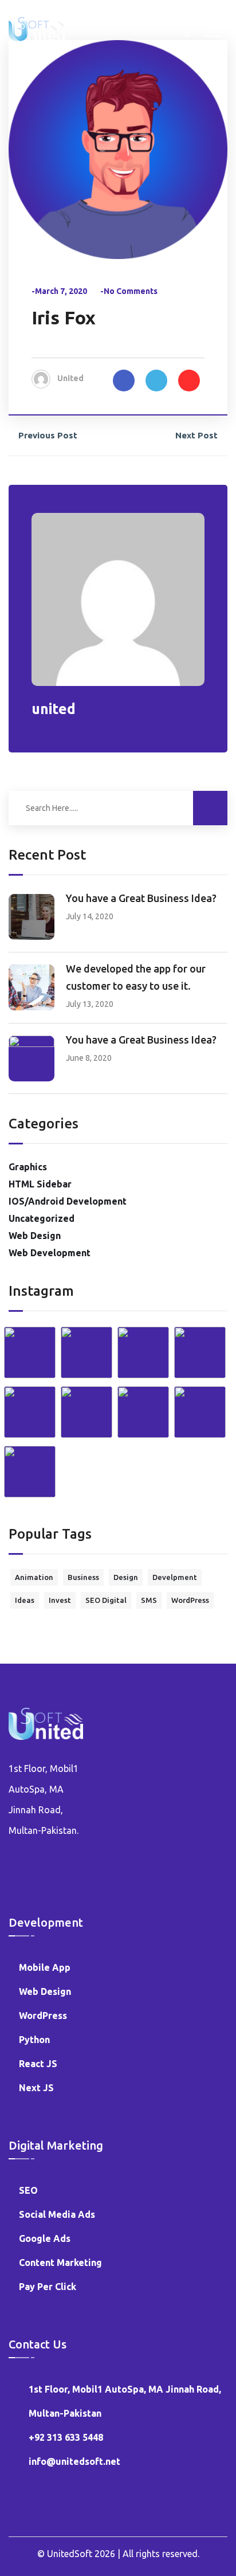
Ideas (25, 1600)
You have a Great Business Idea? (141, 898)
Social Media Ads (57, 2214)
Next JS (36, 2088)
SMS (149, 1600)
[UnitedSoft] (37, 28)
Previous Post (48, 435)
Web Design (35, 1236)
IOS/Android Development (68, 1201)
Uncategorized (42, 1218)
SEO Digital (106, 1600)
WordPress (190, 1600)
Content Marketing (60, 2263)
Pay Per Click (48, 2287)
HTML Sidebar (40, 1184)
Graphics (28, 1167)
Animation (34, 1577)
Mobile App (45, 1967)
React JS (38, 2064)
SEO (28, 2190)
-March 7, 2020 (59, 291)
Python (34, 2040)
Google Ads (45, 2238)
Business (83, 1577)
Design (126, 1577)
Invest (60, 1600)
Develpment (175, 1577)
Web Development (50, 1253)
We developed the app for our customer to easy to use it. (136, 977)
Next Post (196, 435)
